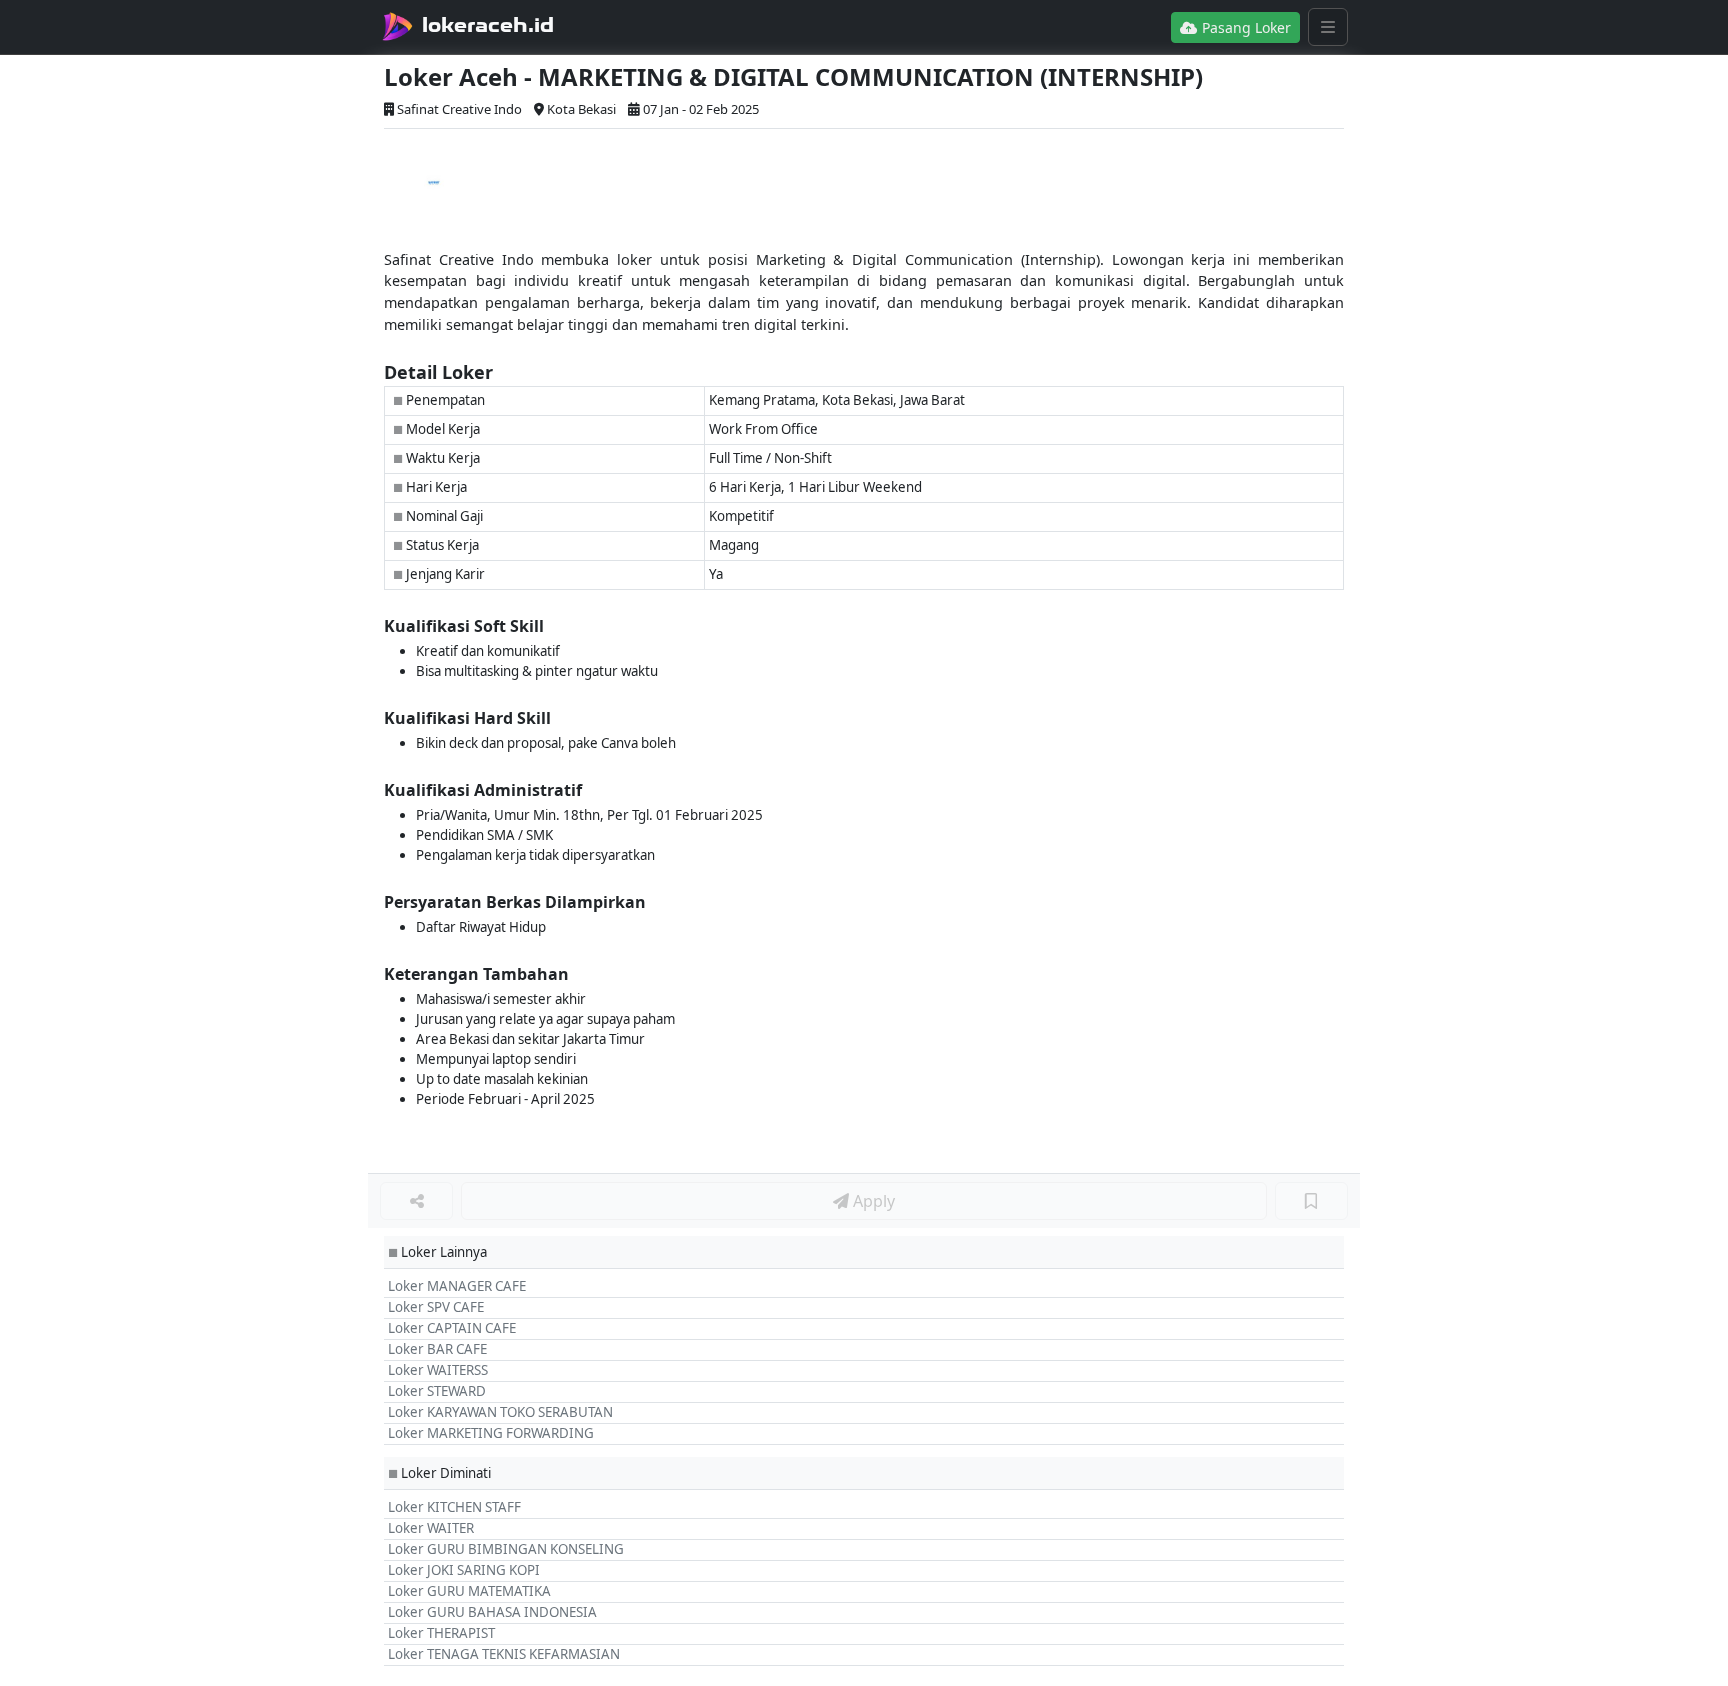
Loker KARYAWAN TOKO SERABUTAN (500, 1412)
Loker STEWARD (437, 1391)
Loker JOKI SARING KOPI (464, 1570)
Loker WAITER (431, 1528)
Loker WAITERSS (438, 1370)
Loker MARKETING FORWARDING (491, 1433)
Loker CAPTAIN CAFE (452, 1328)
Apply (872, 1201)
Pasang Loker (1244, 27)
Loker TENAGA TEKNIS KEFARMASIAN (504, 1654)
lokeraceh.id (488, 25)
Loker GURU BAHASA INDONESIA (492, 1612)
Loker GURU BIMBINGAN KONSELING (506, 1549)
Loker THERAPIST (441, 1633)
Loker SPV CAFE (436, 1307)
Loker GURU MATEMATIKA (469, 1591)
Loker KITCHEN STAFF (454, 1507)
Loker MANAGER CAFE (457, 1286)
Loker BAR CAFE (437, 1349)
